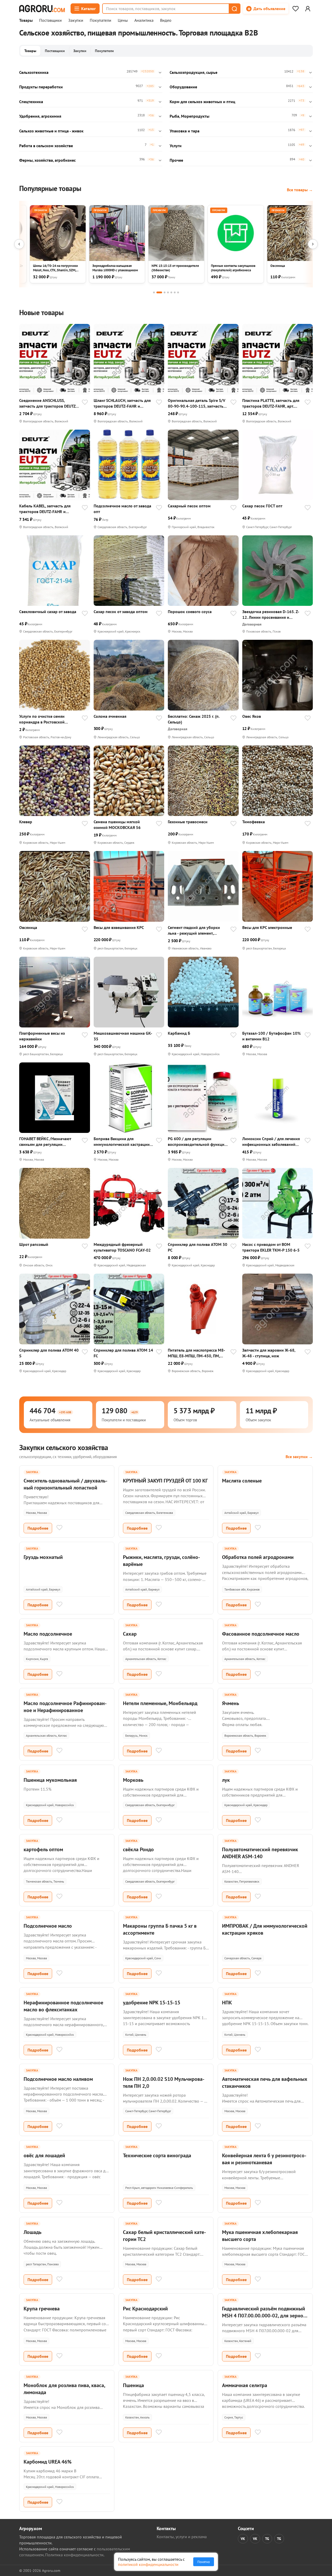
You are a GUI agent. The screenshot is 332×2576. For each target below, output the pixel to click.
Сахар (130, 1634)
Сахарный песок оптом (189, 506)
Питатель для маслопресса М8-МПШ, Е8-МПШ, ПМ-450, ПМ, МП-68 (196, 1353)
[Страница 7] (178, 292)
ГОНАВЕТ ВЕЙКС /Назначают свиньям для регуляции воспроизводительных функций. (49, 1142)
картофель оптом (43, 1849)
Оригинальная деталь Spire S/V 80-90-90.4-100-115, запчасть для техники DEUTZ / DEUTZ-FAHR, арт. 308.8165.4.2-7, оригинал (197, 403)
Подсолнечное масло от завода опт (122, 509)
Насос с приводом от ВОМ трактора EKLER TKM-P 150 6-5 (271, 1247)
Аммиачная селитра (245, 2385)
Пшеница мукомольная (50, 1780)
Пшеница (133, 2385)
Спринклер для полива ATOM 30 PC (198, 1247)
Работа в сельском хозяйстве (46, 146)
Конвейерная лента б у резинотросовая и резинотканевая (264, 2159)
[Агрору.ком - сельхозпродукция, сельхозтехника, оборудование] (42, 9)
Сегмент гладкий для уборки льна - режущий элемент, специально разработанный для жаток (198, 930)
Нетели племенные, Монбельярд (160, 1703)
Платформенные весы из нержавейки (42, 1036)
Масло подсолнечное (48, 1634)
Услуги (176, 146)
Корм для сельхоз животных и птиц (202, 102)
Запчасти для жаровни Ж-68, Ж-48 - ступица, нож (269, 1353)
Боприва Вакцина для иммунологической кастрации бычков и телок (122, 1142)
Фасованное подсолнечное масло (261, 1634)
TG (267, 2539)
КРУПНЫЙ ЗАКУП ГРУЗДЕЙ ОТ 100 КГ (165, 1481)
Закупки (76, 20)
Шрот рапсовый (34, 1244)
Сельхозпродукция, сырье (193, 72)
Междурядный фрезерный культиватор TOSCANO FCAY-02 (122, 1247)
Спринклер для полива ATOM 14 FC (123, 1353)
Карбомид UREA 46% (48, 2462)
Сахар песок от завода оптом (121, 612)
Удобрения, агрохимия (40, 116)
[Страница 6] (175, 292)
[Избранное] (295, 9)
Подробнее (38, 1528)
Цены (123, 20)
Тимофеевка (254, 822)
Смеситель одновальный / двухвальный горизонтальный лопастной (65, 1484)
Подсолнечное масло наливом (58, 2079)
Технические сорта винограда (157, 2155)
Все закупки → (299, 1457)
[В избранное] (85, 403)
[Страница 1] (154, 292)
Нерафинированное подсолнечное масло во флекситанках (63, 2006)
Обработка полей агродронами (258, 1557)
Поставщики (50, 20)
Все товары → (300, 190)
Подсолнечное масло (48, 1926)
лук (226, 1780)
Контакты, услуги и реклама (182, 2537)
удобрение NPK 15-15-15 (152, 2003)
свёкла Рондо (138, 1849)
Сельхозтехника (34, 72)
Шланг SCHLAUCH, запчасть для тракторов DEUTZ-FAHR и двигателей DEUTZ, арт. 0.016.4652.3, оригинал (122, 403)
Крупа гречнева (42, 2309)
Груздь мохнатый (43, 1557)
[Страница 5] (171, 292)
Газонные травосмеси (188, 822)
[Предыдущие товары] (19, 244)
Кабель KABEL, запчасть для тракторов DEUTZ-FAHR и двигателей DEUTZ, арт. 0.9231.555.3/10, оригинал (45, 509)
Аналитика (144, 20)
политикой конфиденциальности (148, 2564)
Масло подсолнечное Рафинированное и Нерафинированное (65, 1707)
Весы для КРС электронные (267, 927)
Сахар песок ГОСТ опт (262, 506)
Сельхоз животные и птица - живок (51, 131)
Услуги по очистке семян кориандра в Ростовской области (42, 719)
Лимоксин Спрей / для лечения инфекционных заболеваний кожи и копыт (271, 1142)
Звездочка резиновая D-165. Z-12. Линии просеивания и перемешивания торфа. (271, 615)
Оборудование (183, 87)
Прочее (176, 160)
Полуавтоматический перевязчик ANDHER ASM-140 (260, 1853)
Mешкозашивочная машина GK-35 (123, 1036)
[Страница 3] (165, 292)
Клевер (26, 822)
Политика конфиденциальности (74, 2555)
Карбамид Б (179, 1033)
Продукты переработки (41, 87)
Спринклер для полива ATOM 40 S (49, 1353)
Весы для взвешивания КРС (119, 927)
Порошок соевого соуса (190, 612)
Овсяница (28, 927)
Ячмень (231, 1703)
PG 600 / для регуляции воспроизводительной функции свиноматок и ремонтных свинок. (197, 1142)
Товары (26, 20)
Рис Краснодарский (145, 2309)
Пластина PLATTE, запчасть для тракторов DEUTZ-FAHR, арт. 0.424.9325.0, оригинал (271, 403)
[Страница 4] (168, 292)
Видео (166, 20)
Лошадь (33, 2232)
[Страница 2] (159, 292)
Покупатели (101, 20)
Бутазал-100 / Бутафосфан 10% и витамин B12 (271, 1036)
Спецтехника (31, 102)
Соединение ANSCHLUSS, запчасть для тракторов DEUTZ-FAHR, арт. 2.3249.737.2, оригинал (48, 403)
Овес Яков (252, 716)
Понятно (204, 2562)
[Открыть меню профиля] (308, 9)
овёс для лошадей (44, 2155)
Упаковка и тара (185, 131)
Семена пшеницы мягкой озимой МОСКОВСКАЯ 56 (117, 825)
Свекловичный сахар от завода (48, 612)
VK (243, 2539)
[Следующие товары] (313, 244)
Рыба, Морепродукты (189, 116)
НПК (227, 2003)
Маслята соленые (242, 1481)
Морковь (133, 1780)
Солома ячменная (110, 716)
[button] (234, 9)
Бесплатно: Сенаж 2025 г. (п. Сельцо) (194, 719)
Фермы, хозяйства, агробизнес (47, 160)
